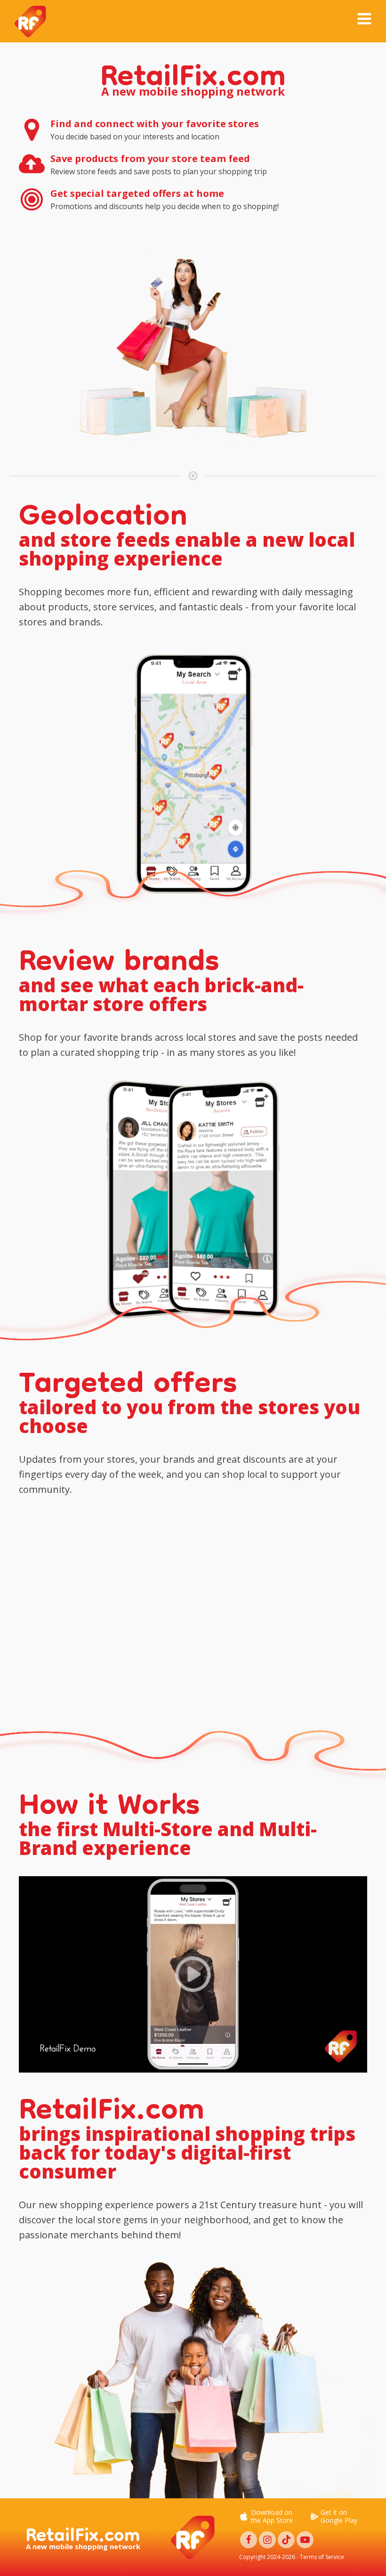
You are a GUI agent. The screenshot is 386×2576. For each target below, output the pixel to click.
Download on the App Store (272, 2517)
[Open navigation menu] (364, 20)
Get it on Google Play (339, 2517)
